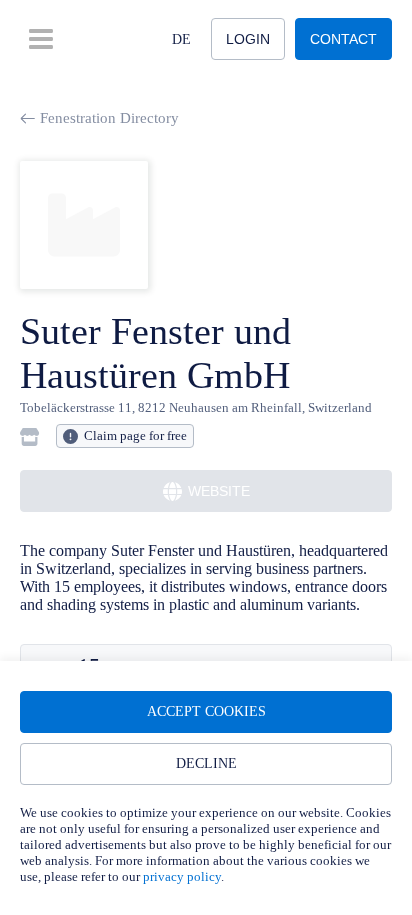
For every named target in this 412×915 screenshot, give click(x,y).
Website (219, 491)
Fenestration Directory (109, 118)
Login (248, 39)
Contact (343, 39)
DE (181, 39)
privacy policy (182, 876)
